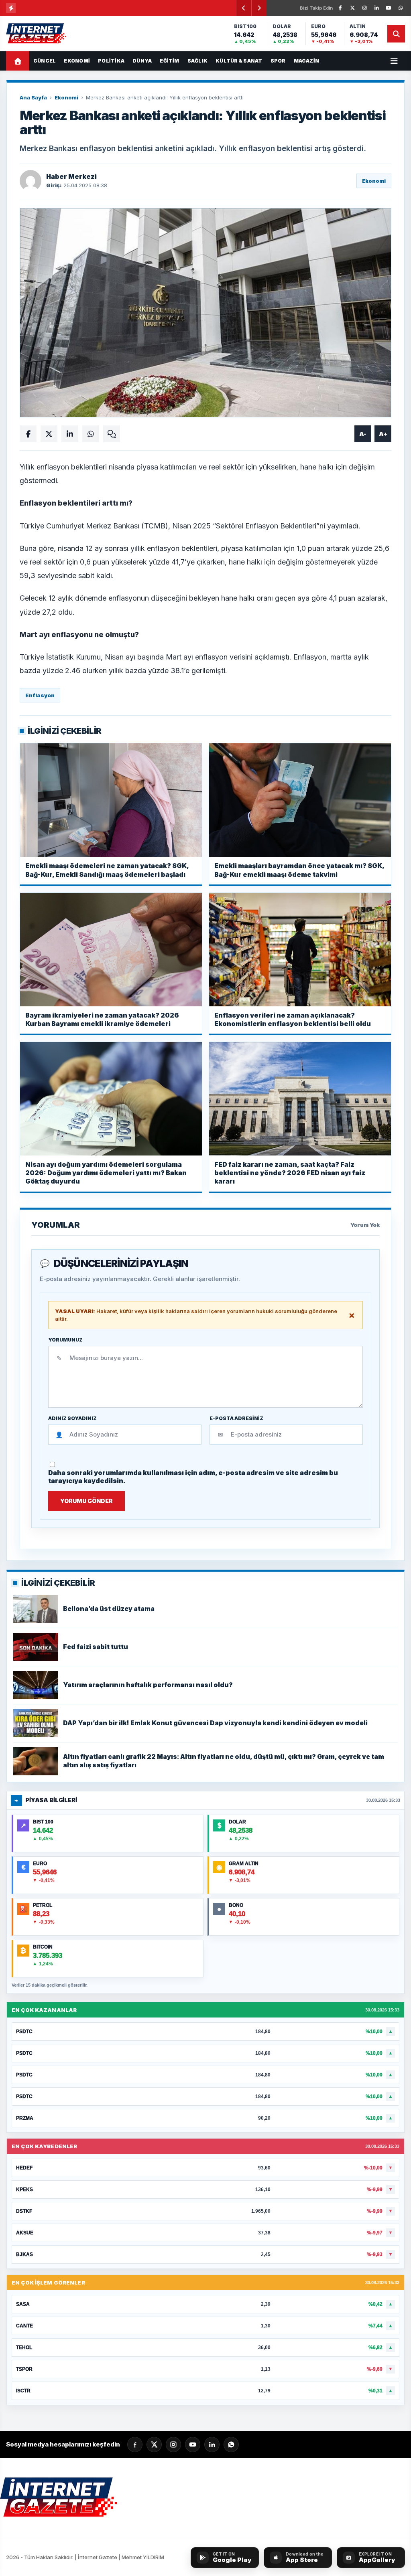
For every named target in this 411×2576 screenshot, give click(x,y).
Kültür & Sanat (239, 61)
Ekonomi (77, 61)
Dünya (142, 61)
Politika (111, 61)
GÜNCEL (45, 61)
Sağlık (197, 61)
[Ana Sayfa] (18, 61)
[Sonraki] (259, 8)
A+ (383, 434)
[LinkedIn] (376, 8)
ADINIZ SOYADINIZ (72, 1419)
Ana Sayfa (33, 97)
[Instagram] (364, 8)
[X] (352, 8)
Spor (278, 61)
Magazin (307, 61)
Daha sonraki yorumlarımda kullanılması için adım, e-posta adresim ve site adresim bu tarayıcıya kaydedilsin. (193, 1477)
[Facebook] (340, 8)
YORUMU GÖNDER (86, 1501)
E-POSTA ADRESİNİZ (236, 1419)
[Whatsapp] (231, 2444)
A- (363, 434)
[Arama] (396, 34)
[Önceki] (244, 8)
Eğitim (169, 61)
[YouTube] (389, 8)
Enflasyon (40, 695)
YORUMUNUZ (65, 1340)
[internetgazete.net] (37, 34)
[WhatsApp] (401, 8)
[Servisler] (394, 61)
